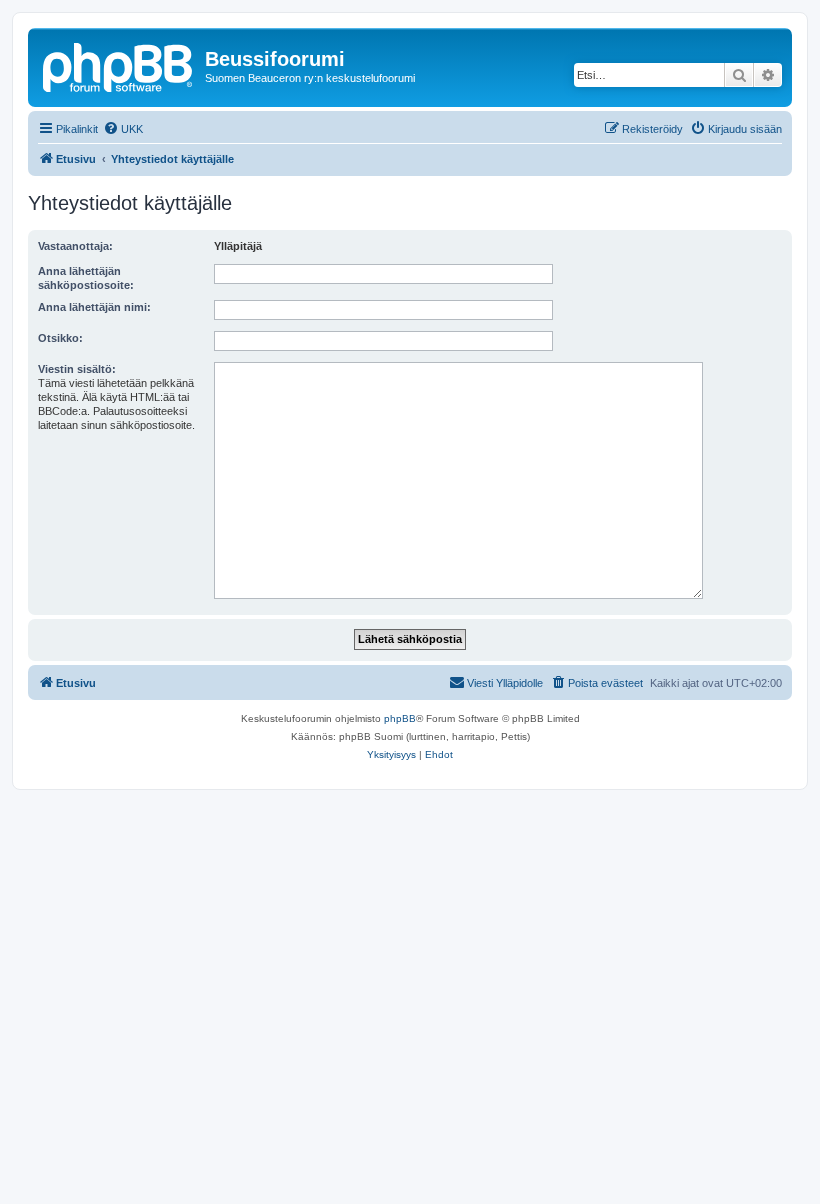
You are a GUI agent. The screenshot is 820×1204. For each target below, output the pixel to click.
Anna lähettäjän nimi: (94, 307)
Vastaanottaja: (75, 246)
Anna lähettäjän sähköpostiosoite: (86, 278)
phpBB (400, 718)
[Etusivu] (119, 65)
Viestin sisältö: (77, 369)
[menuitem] (123, 129)
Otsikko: (60, 338)
